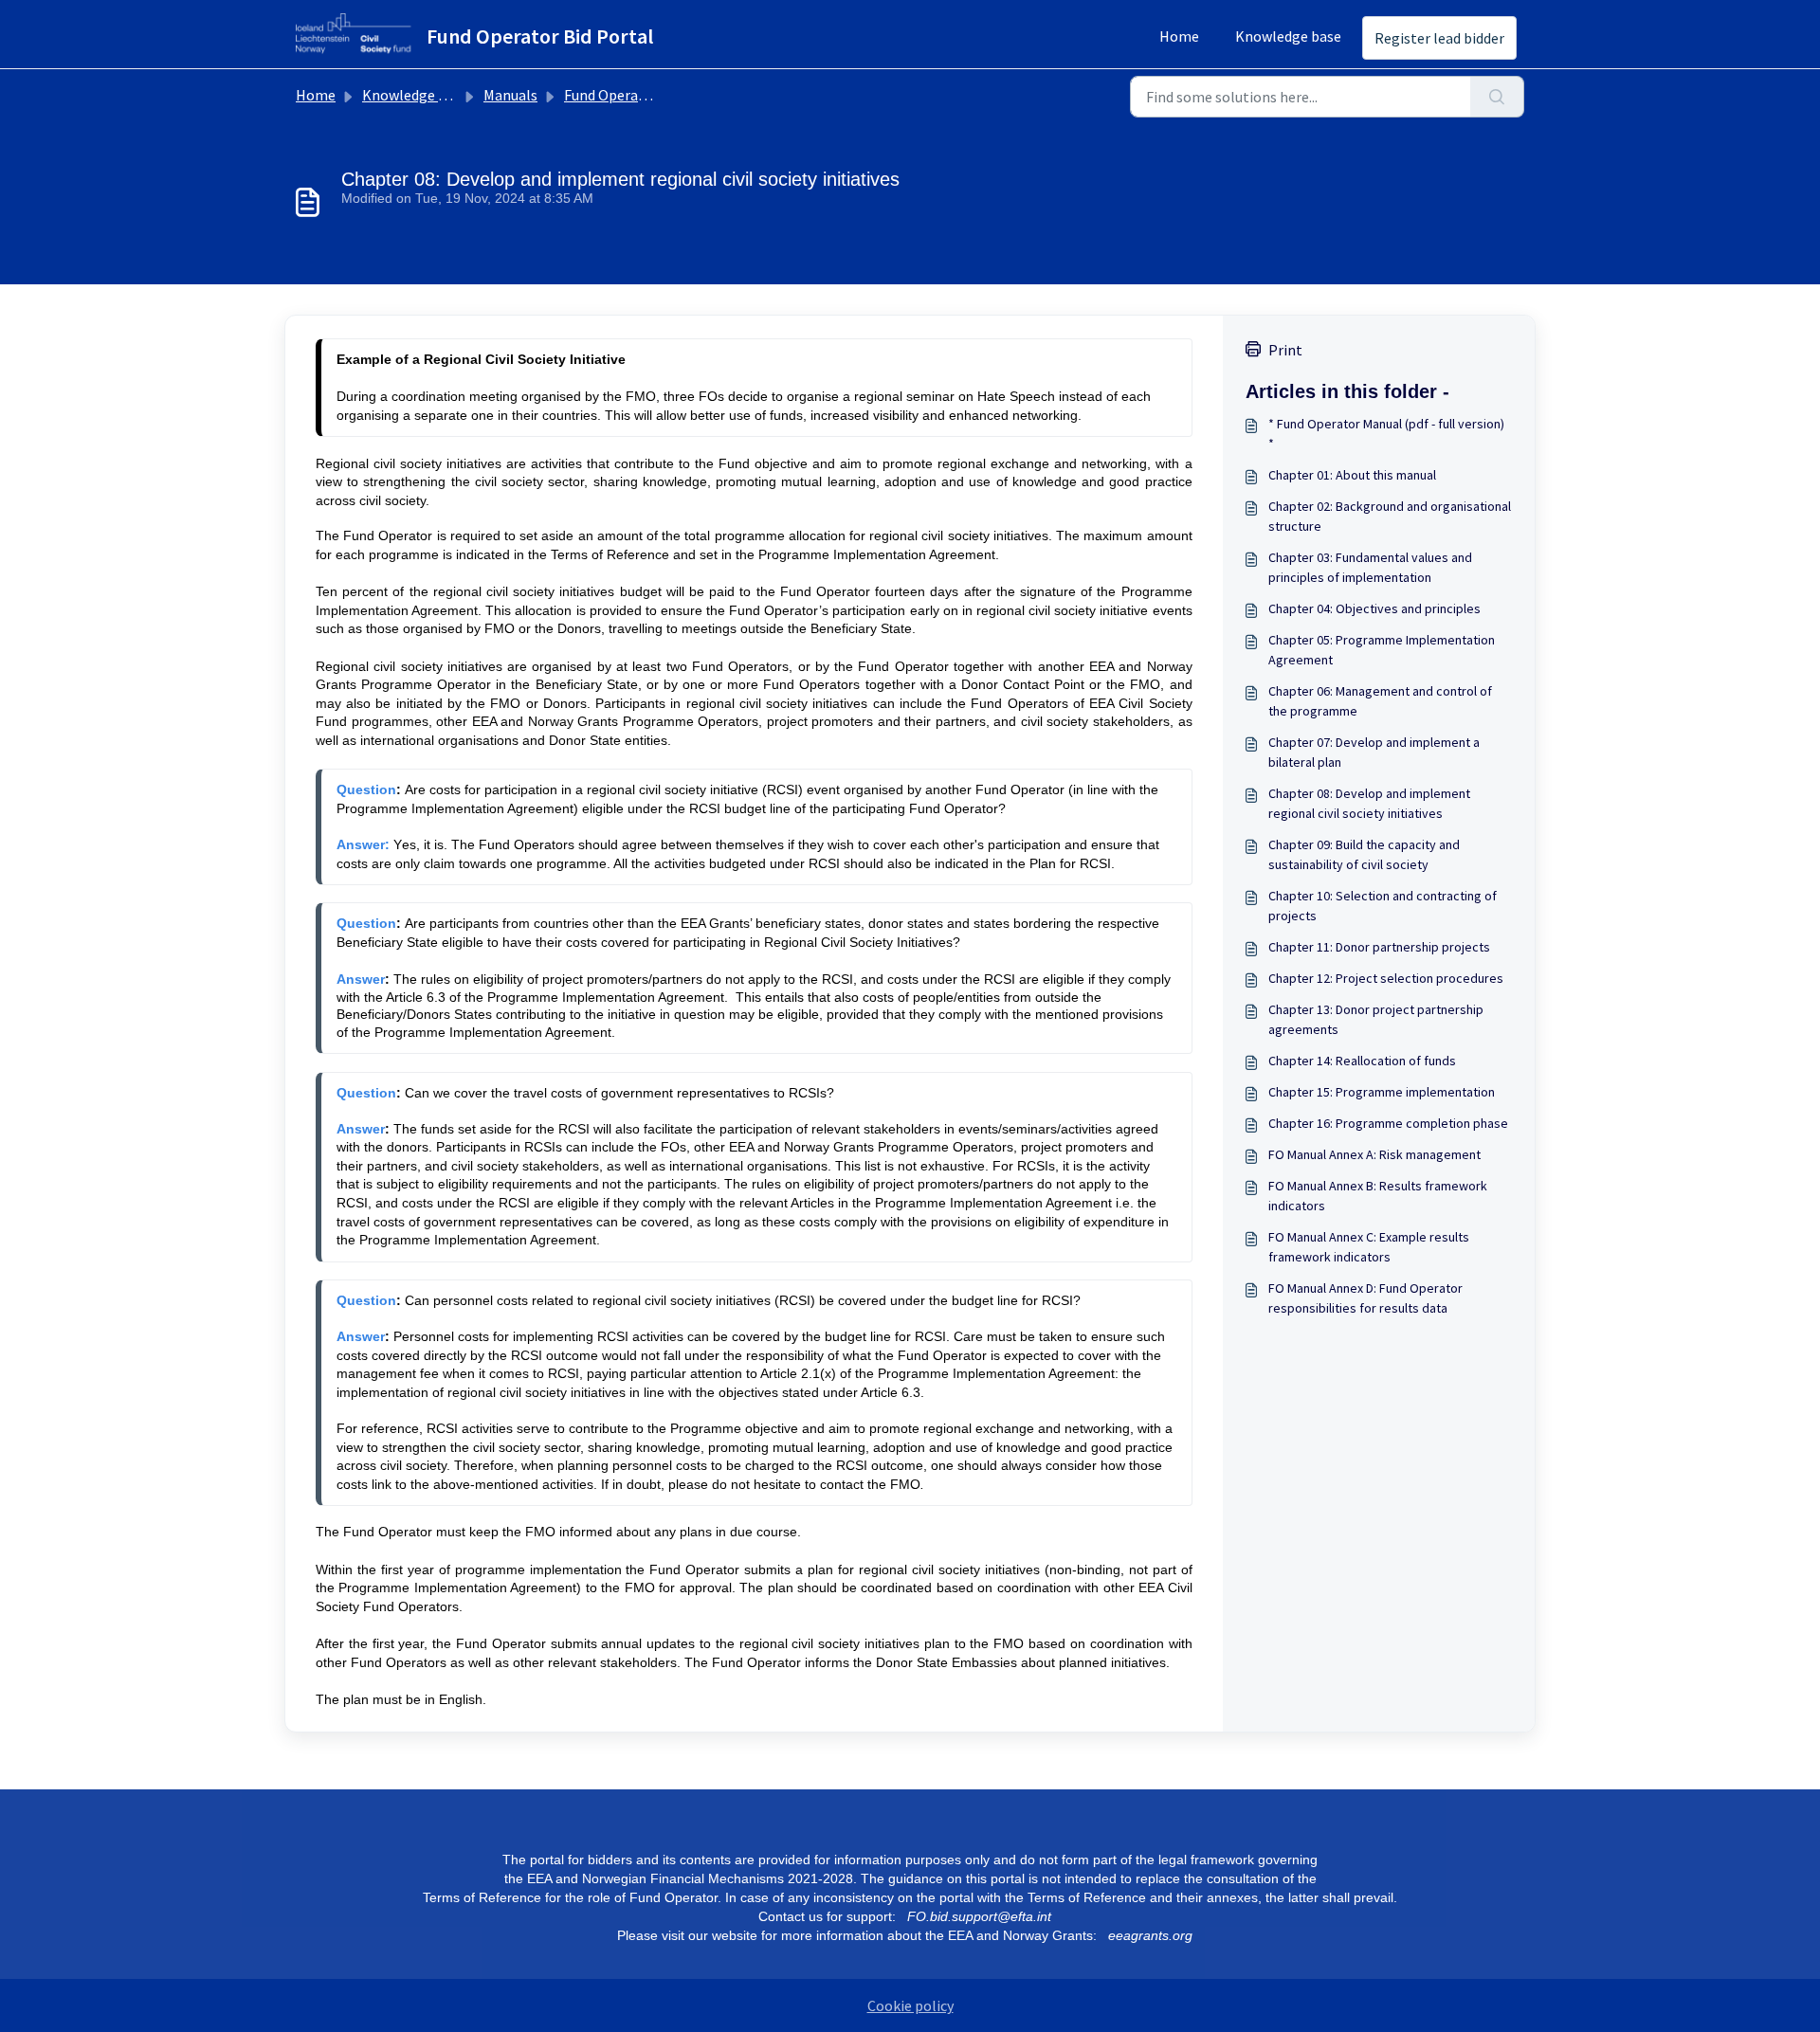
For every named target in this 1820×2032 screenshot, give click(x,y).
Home (1179, 36)
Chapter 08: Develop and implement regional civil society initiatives (1369, 803)
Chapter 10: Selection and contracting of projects (1383, 906)
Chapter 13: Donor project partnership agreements (1376, 1019)
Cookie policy (910, 2005)
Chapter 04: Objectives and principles (1374, 608)
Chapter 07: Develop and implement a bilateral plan (1374, 752)
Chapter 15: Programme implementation (1382, 1092)
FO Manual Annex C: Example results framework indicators (1369, 1247)
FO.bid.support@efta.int (979, 1916)
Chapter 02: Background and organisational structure (1390, 516)
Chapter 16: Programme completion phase (1388, 1123)
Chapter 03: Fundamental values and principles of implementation (1370, 567)
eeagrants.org (1150, 1935)
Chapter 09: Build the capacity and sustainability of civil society (1364, 854)
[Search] (1497, 97)
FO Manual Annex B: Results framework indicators (1378, 1196)
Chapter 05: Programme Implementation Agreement (1382, 650)
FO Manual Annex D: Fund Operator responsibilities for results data (1365, 1298)
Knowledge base (1288, 36)
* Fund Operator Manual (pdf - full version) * (1386, 434)
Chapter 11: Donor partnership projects (1379, 947)
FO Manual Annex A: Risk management (1374, 1154)
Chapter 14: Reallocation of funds (1362, 1061)
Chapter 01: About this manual (1352, 475)
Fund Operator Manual (637, 95)
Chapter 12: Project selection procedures (1386, 978)
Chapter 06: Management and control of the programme (1380, 701)
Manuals (510, 95)
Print (1285, 350)
